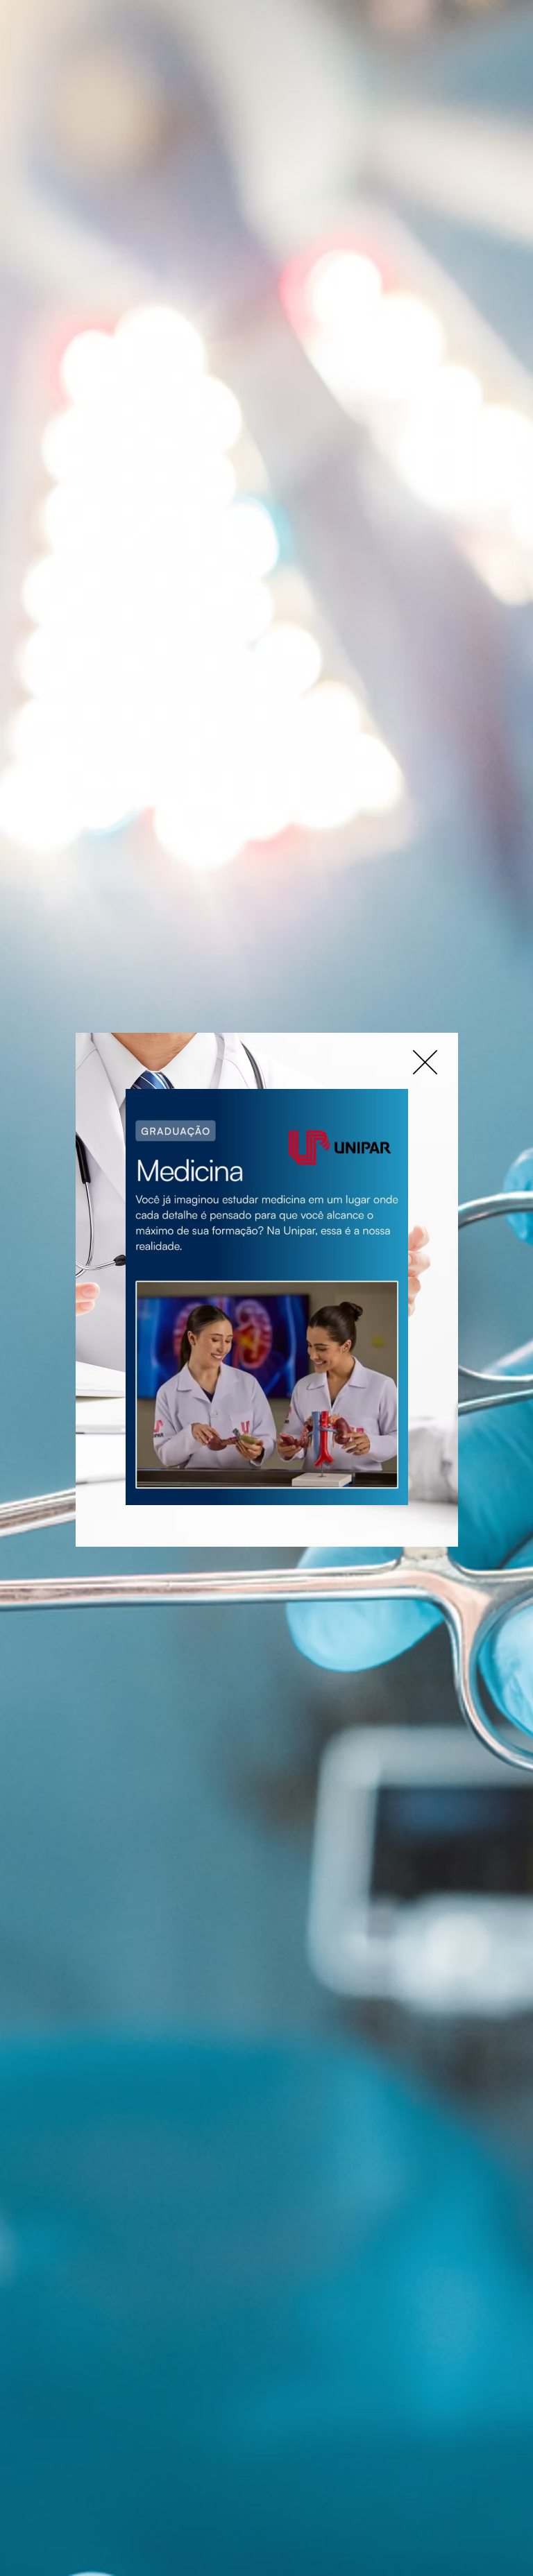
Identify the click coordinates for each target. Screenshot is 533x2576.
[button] (425, 1062)
